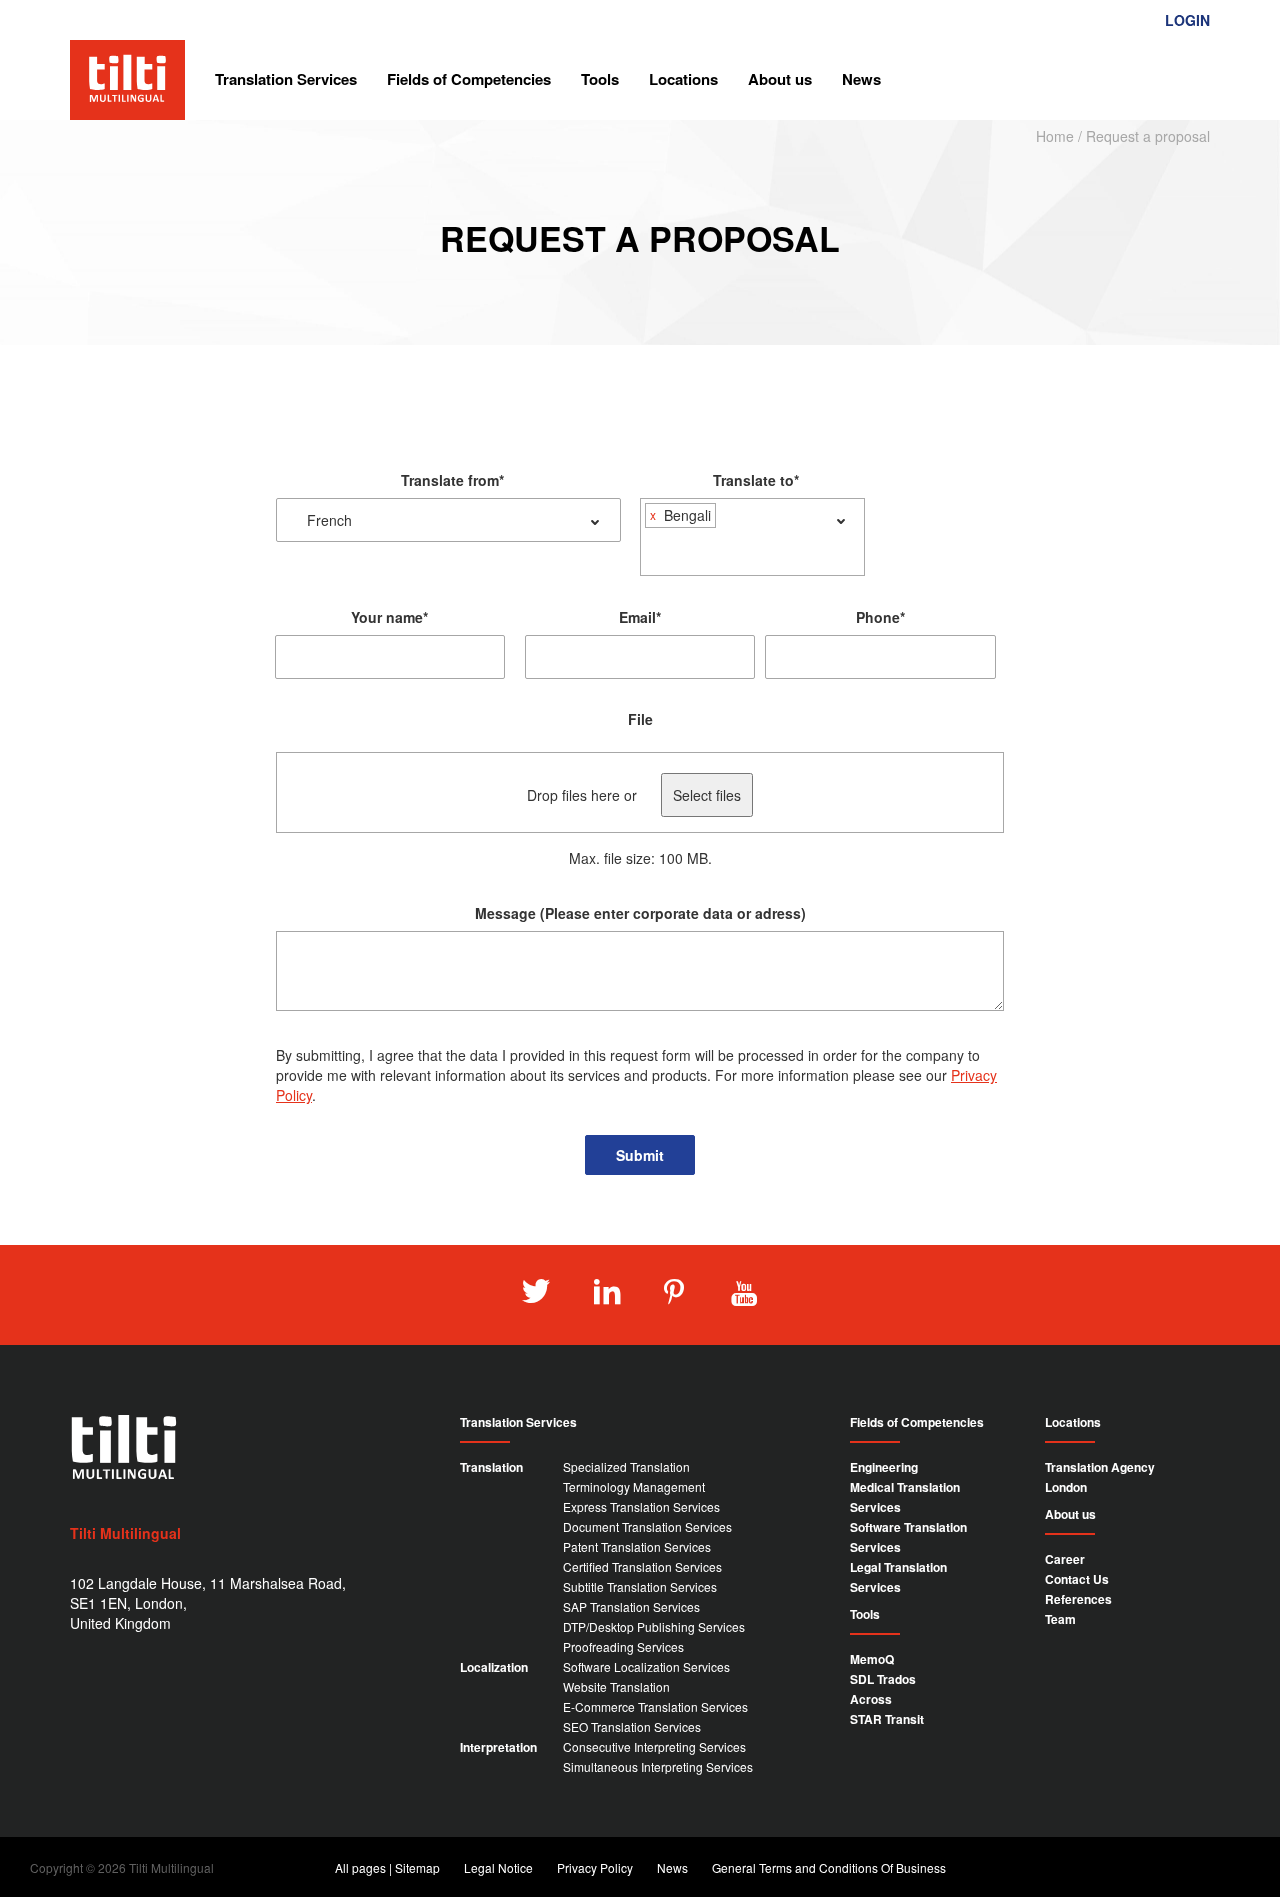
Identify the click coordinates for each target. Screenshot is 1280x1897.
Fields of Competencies (469, 79)
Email (640, 617)
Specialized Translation (626, 1466)
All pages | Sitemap (387, 1867)
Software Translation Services (908, 1537)
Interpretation (498, 1747)
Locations (683, 79)
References (1078, 1599)
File (640, 719)
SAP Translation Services (631, 1606)
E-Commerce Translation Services (655, 1706)
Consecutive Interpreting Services (654, 1746)
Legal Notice (498, 1867)
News (861, 79)
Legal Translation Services (898, 1577)
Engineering (884, 1467)
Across (871, 1699)
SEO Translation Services (632, 1726)
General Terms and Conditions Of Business (829, 1867)
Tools (600, 79)
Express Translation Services (641, 1506)
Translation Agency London (1100, 1477)
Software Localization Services (646, 1666)
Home (1055, 136)
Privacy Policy (595, 1867)
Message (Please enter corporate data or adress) (640, 913)
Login (1187, 20)
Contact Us (1077, 1579)
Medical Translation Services (905, 1497)
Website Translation (616, 1686)
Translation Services (286, 79)
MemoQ (872, 1659)
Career (1065, 1559)
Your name (389, 617)
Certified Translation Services (642, 1566)
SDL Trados (883, 1679)
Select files (707, 795)
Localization (494, 1667)
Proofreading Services (623, 1646)
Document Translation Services (647, 1526)
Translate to (756, 480)
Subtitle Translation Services (640, 1586)
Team (1060, 1619)
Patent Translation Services (637, 1546)
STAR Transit (887, 1719)
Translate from (452, 480)
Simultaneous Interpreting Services (658, 1766)
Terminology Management (634, 1486)
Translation (491, 1467)
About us (780, 79)
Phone (880, 617)
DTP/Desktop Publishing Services (654, 1626)
